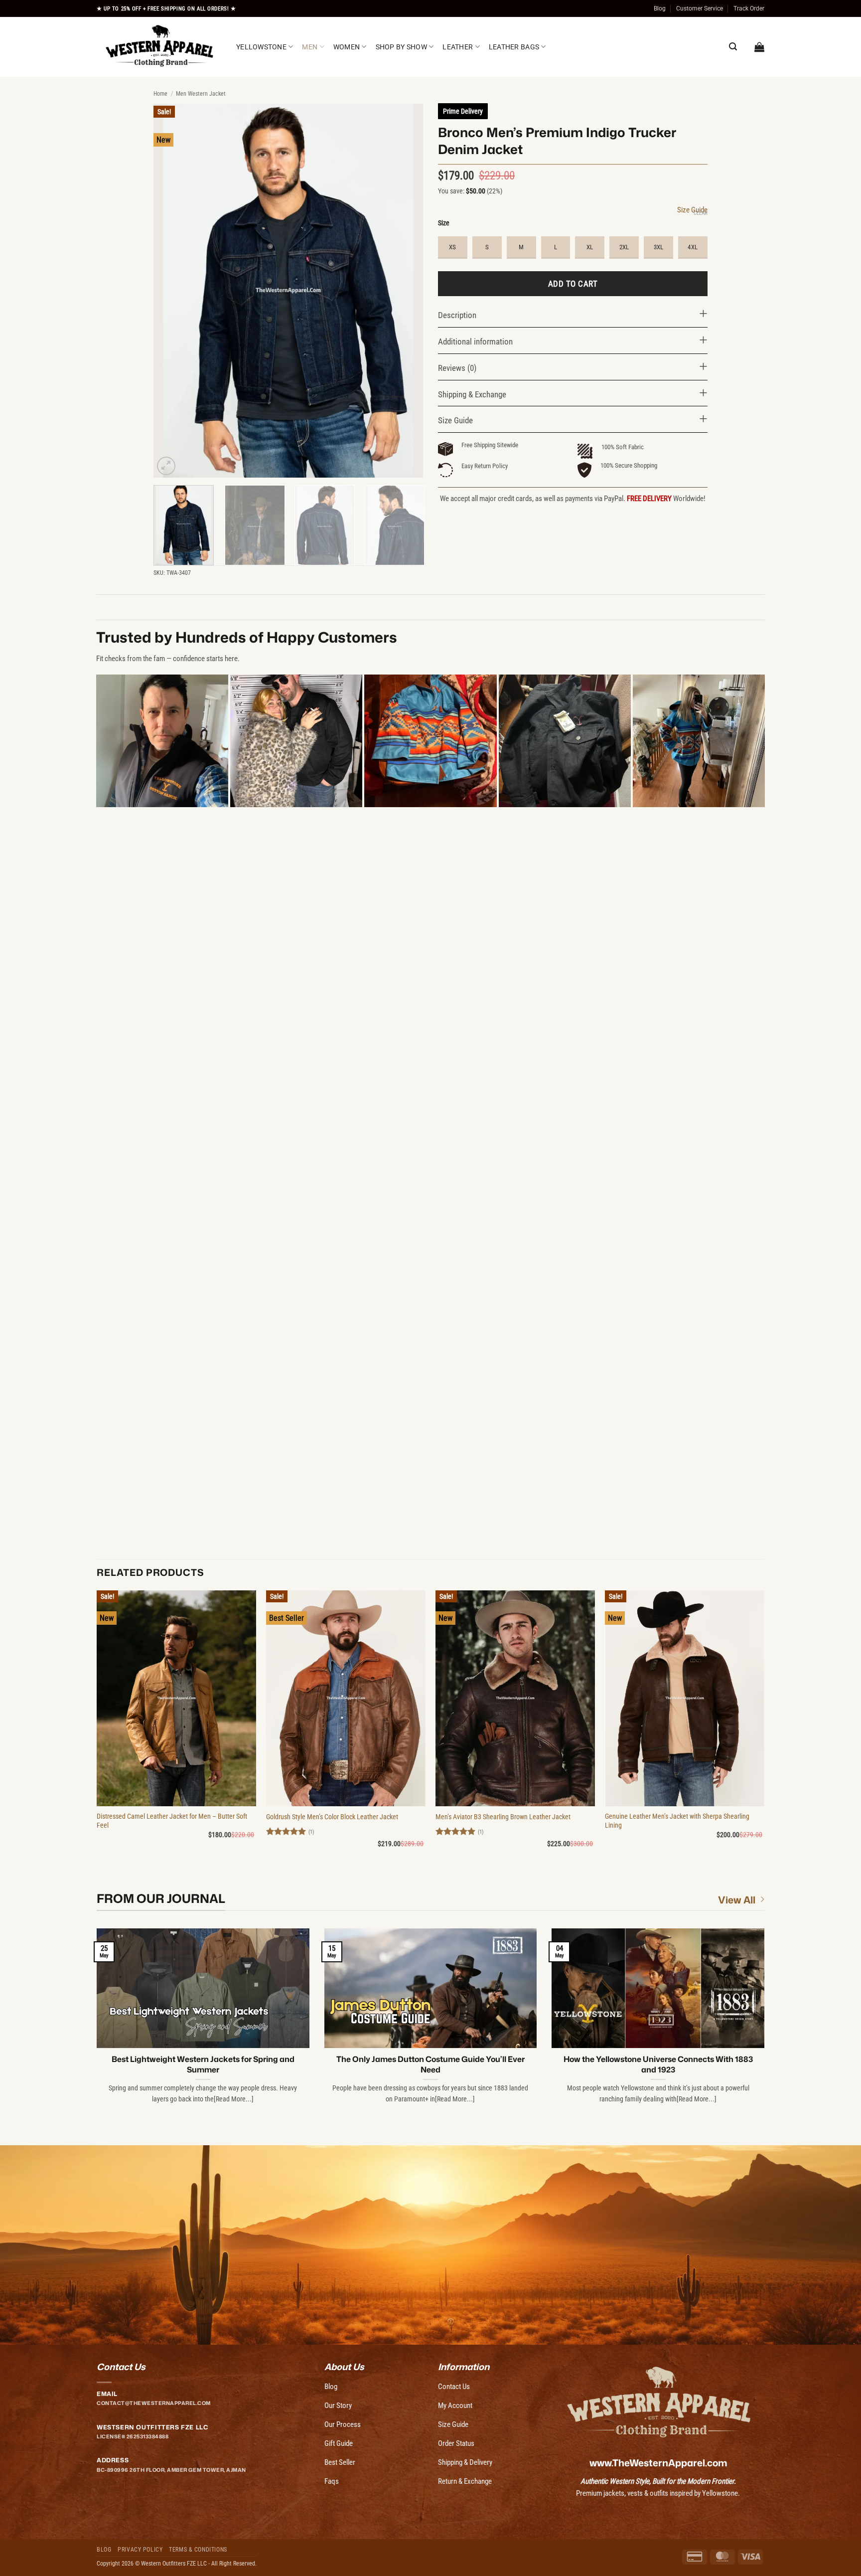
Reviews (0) (457, 368)
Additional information (475, 342)
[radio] (453, 248)
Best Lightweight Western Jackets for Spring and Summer (203, 2064)
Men (310, 47)
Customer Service (700, 8)
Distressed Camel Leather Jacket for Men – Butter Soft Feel (172, 1821)
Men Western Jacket (201, 94)
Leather (458, 47)
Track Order (749, 8)
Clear (701, 213)
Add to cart (573, 284)
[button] (759, 47)
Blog (660, 8)
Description (457, 315)
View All (737, 1900)
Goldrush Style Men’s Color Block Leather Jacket (332, 1817)
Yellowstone (261, 47)
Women (347, 47)
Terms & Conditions (198, 2550)
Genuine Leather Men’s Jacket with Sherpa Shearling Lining (677, 1821)
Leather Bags (514, 47)
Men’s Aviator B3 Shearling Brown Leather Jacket (503, 1817)
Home (160, 94)
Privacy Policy (140, 2550)
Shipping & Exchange (472, 394)
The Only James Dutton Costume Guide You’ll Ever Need (430, 2064)
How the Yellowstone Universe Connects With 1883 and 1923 (658, 2064)
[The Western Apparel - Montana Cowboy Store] (159, 47)
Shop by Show (401, 47)
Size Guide (692, 210)
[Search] (733, 47)
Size (444, 223)
